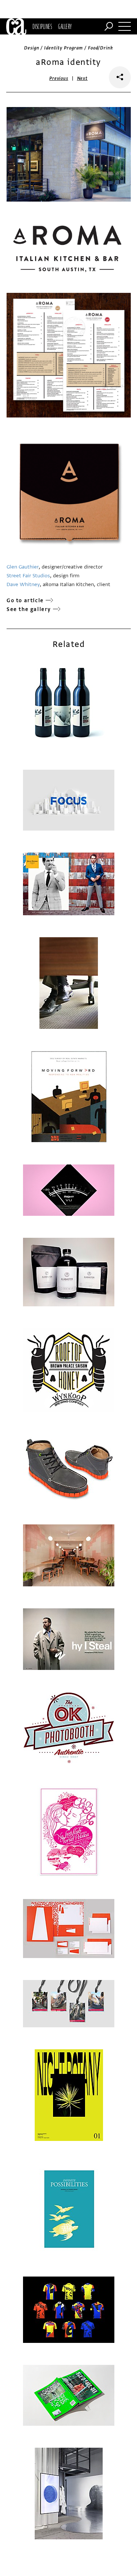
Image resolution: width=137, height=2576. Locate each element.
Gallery (65, 26)
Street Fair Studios (28, 576)
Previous (59, 78)
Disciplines (42, 26)
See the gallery (29, 609)
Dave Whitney (23, 584)
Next (82, 78)
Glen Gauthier (23, 567)
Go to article (25, 601)
